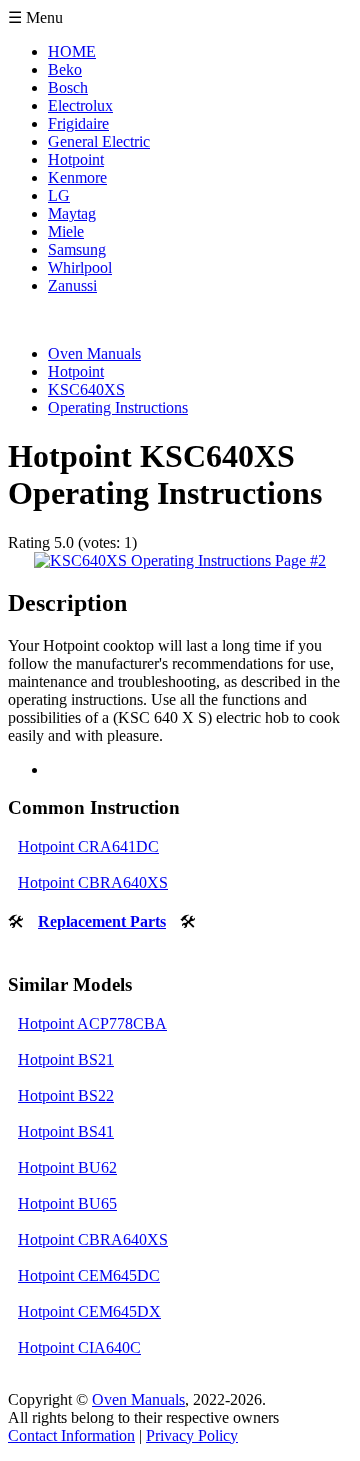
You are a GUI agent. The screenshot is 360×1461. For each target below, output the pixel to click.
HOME (72, 51)
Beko (65, 69)
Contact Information (71, 1435)
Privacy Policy (192, 1435)
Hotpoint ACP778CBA (92, 1023)
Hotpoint (76, 159)
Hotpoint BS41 (66, 1131)
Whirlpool (80, 267)
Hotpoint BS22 (66, 1095)
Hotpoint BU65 (67, 1203)
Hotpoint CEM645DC (89, 1275)
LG (59, 195)
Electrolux (80, 105)
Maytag (72, 213)
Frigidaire (78, 123)
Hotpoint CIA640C (79, 1347)
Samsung (77, 249)
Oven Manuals (138, 1399)
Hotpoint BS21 (66, 1059)
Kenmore (77, 177)
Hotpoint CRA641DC (88, 846)
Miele (66, 231)
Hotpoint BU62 (67, 1167)
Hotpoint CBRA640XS (93, 882)
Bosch (68, 87)
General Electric (99, 141)
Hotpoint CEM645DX (89, 1311)
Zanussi (72, 285)
